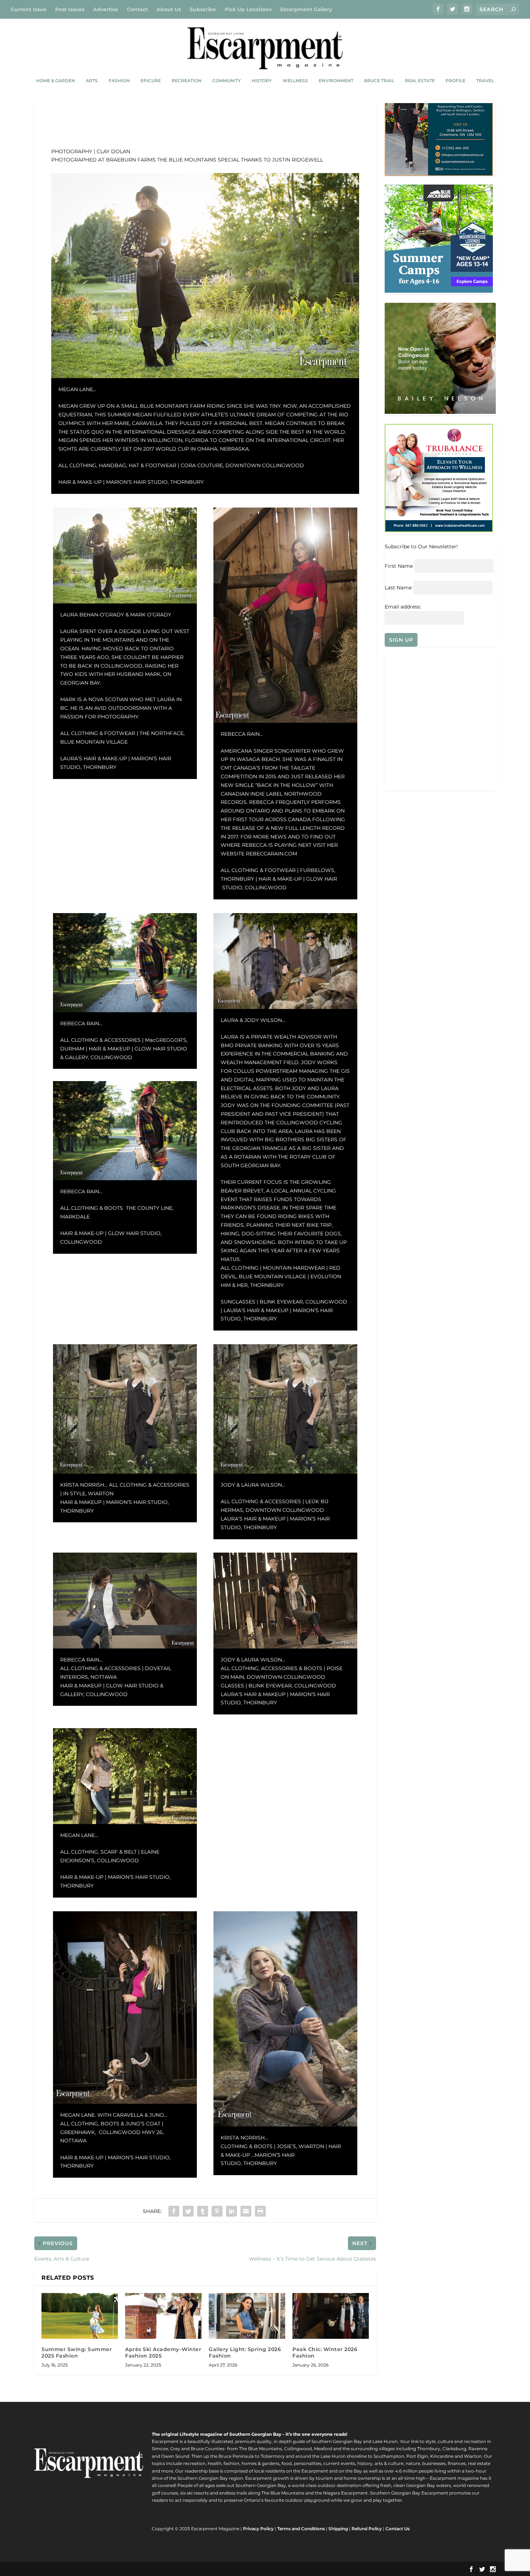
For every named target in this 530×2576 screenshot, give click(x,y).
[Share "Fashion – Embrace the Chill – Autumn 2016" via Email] (246, 2211)
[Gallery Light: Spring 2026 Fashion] (247, 2316)
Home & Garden (56, 81)
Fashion (119, 81)
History (262, 81)
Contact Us (397, 2529)
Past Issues (70, 9)
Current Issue (29, 9)
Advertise (106, 9)
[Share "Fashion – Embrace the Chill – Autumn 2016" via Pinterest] (217, 2211)
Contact (137, 9)
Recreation (187, 81)
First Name (399, 566)
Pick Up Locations (248, 9)
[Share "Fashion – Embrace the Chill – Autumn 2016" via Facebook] (174, 2211)
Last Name (398, 588)
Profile (456, 81)
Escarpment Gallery (306, 9)
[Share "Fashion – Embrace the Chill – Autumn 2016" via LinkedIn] (231, 2211)
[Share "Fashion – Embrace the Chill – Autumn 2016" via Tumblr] (203, 2211)
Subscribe (203, 9)
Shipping (338, 2529)
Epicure (151, 81)
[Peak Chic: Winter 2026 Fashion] (331, 2316)
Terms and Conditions (301, 2529)
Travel (485, 81)
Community (227, 81)
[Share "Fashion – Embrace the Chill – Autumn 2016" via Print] (260, 2211)
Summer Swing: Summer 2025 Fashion (77, 2353)
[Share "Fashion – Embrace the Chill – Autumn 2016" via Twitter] (188, 2211)
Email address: (403, 607)
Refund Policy (367, 2529)
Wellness (295, 81)
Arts (92, 81)
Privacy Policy (258, 2529)
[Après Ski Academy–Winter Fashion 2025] (163, 2316)
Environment (336, 81)
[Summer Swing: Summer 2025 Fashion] (80, 2316)
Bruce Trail (379, 81)
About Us (169, 9)
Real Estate (420, 81)
